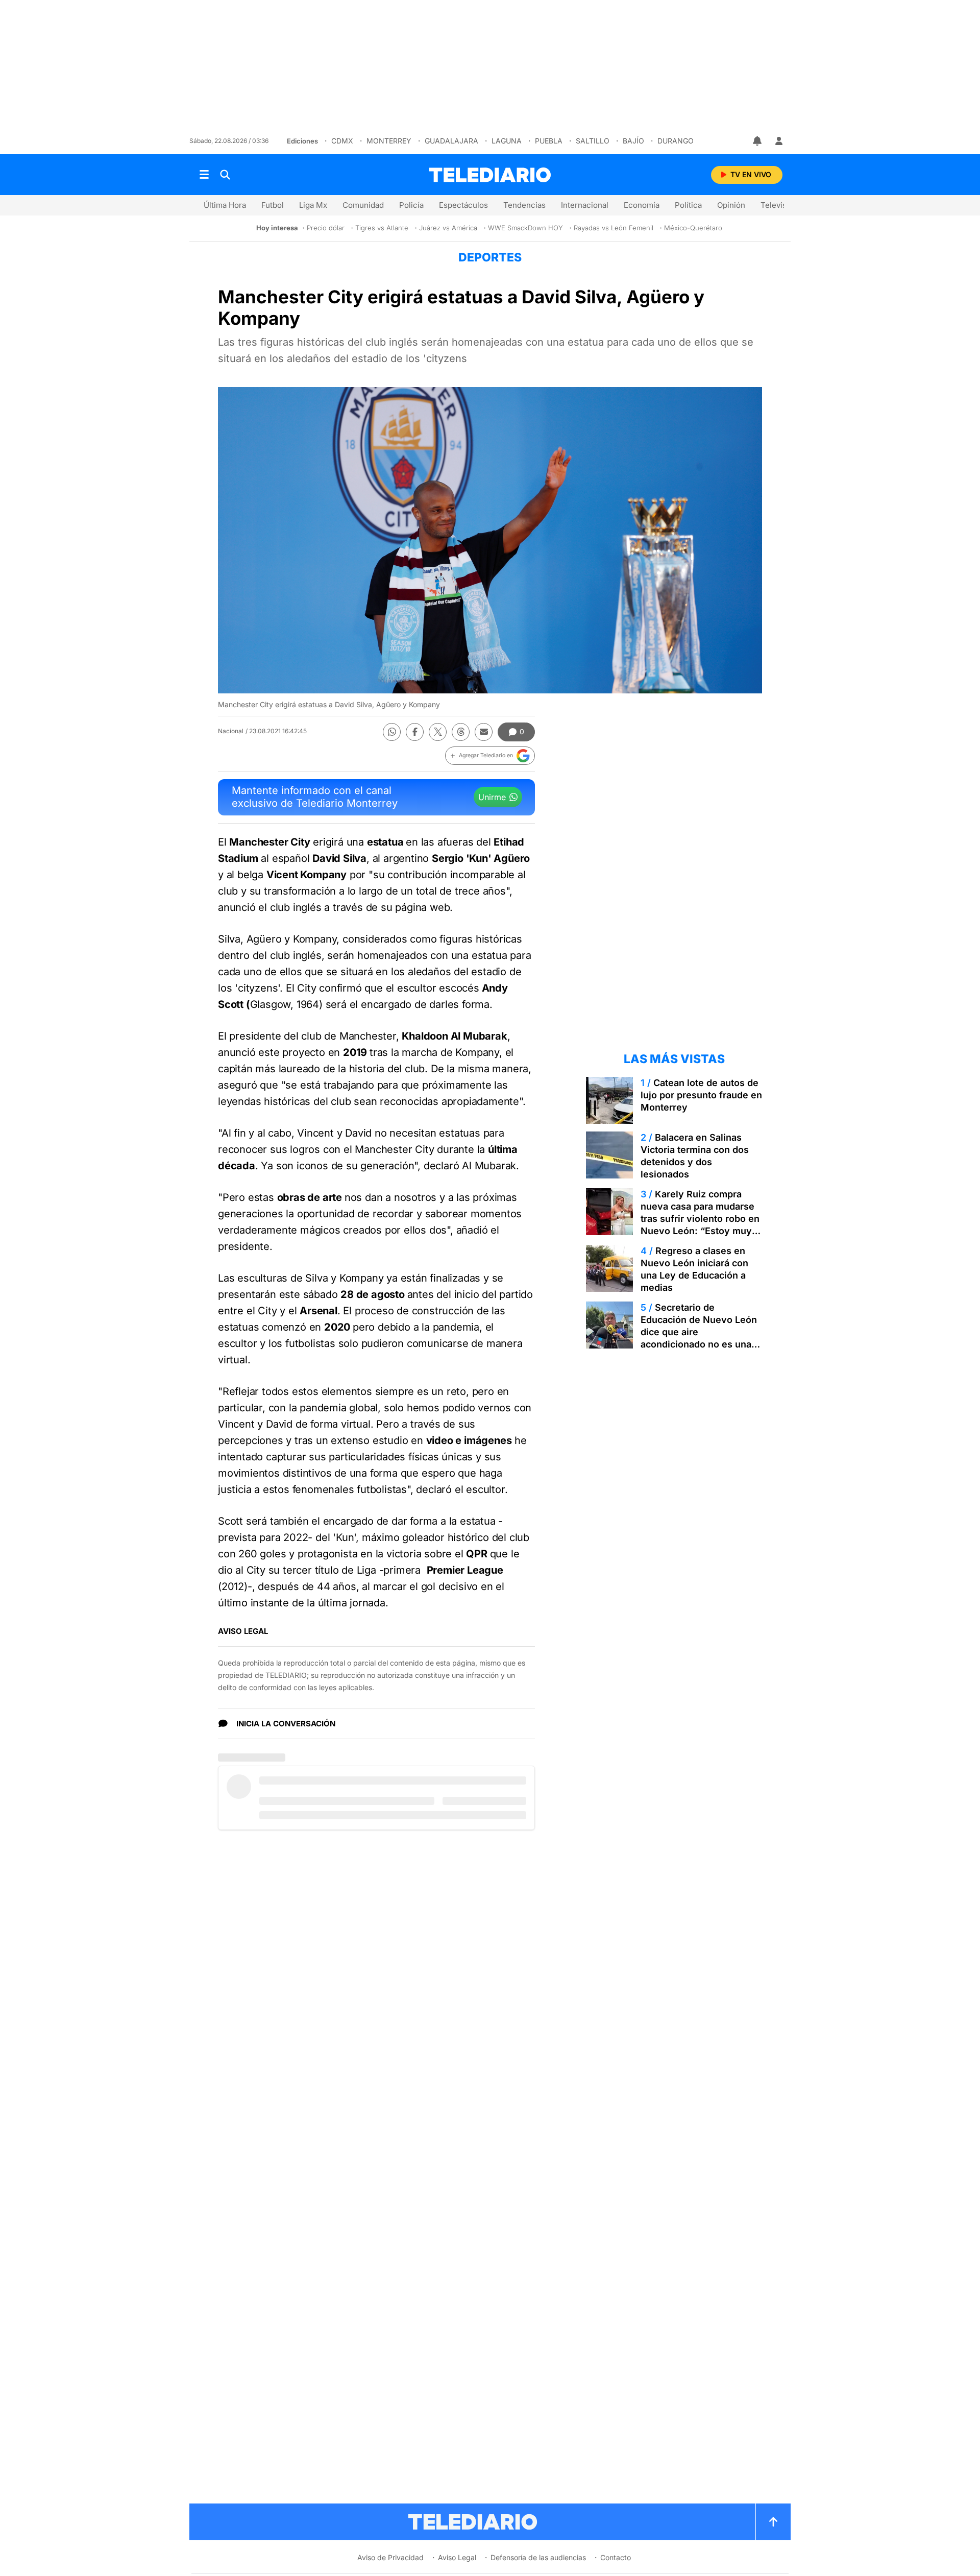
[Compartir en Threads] (461, 732)
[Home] (490, 175)
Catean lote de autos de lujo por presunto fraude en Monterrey (701, 1095)
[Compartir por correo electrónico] (484, 732)
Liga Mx (313, 205)
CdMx (342, 141)
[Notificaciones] (758, 141)
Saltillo (593, 141)
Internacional (585, 205)
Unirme (492, 797)
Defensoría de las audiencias (538, 2557)
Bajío (633, 141)
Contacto (616, 2557)
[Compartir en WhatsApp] (392, 732)
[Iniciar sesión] (779, 141)
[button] (490, 756)
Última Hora (225, 205)
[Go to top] (773, 2522)
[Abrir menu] (204, 175)
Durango (676, 141)
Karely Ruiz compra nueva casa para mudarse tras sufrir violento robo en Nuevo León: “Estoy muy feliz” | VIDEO (700, 1219)
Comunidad (363, 205)
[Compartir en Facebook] (415, 732)
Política (688, 205)
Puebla (549, 141)
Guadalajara (451, 141)
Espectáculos (463, 205)
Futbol (273, 205)
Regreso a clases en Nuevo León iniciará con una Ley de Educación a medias (694, 1269)
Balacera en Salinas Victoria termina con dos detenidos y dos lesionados (695, 1156)
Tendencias (524, 205)
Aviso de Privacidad (390, 2557)
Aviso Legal (457, 2557)
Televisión (779, 205)
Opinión (731, 205)
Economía (642, 205)
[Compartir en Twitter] (438, 732)
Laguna (507, 141)
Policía (411, 205)
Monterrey (389, 141)
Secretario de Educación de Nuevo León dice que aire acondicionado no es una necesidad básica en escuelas (699, 1338)
